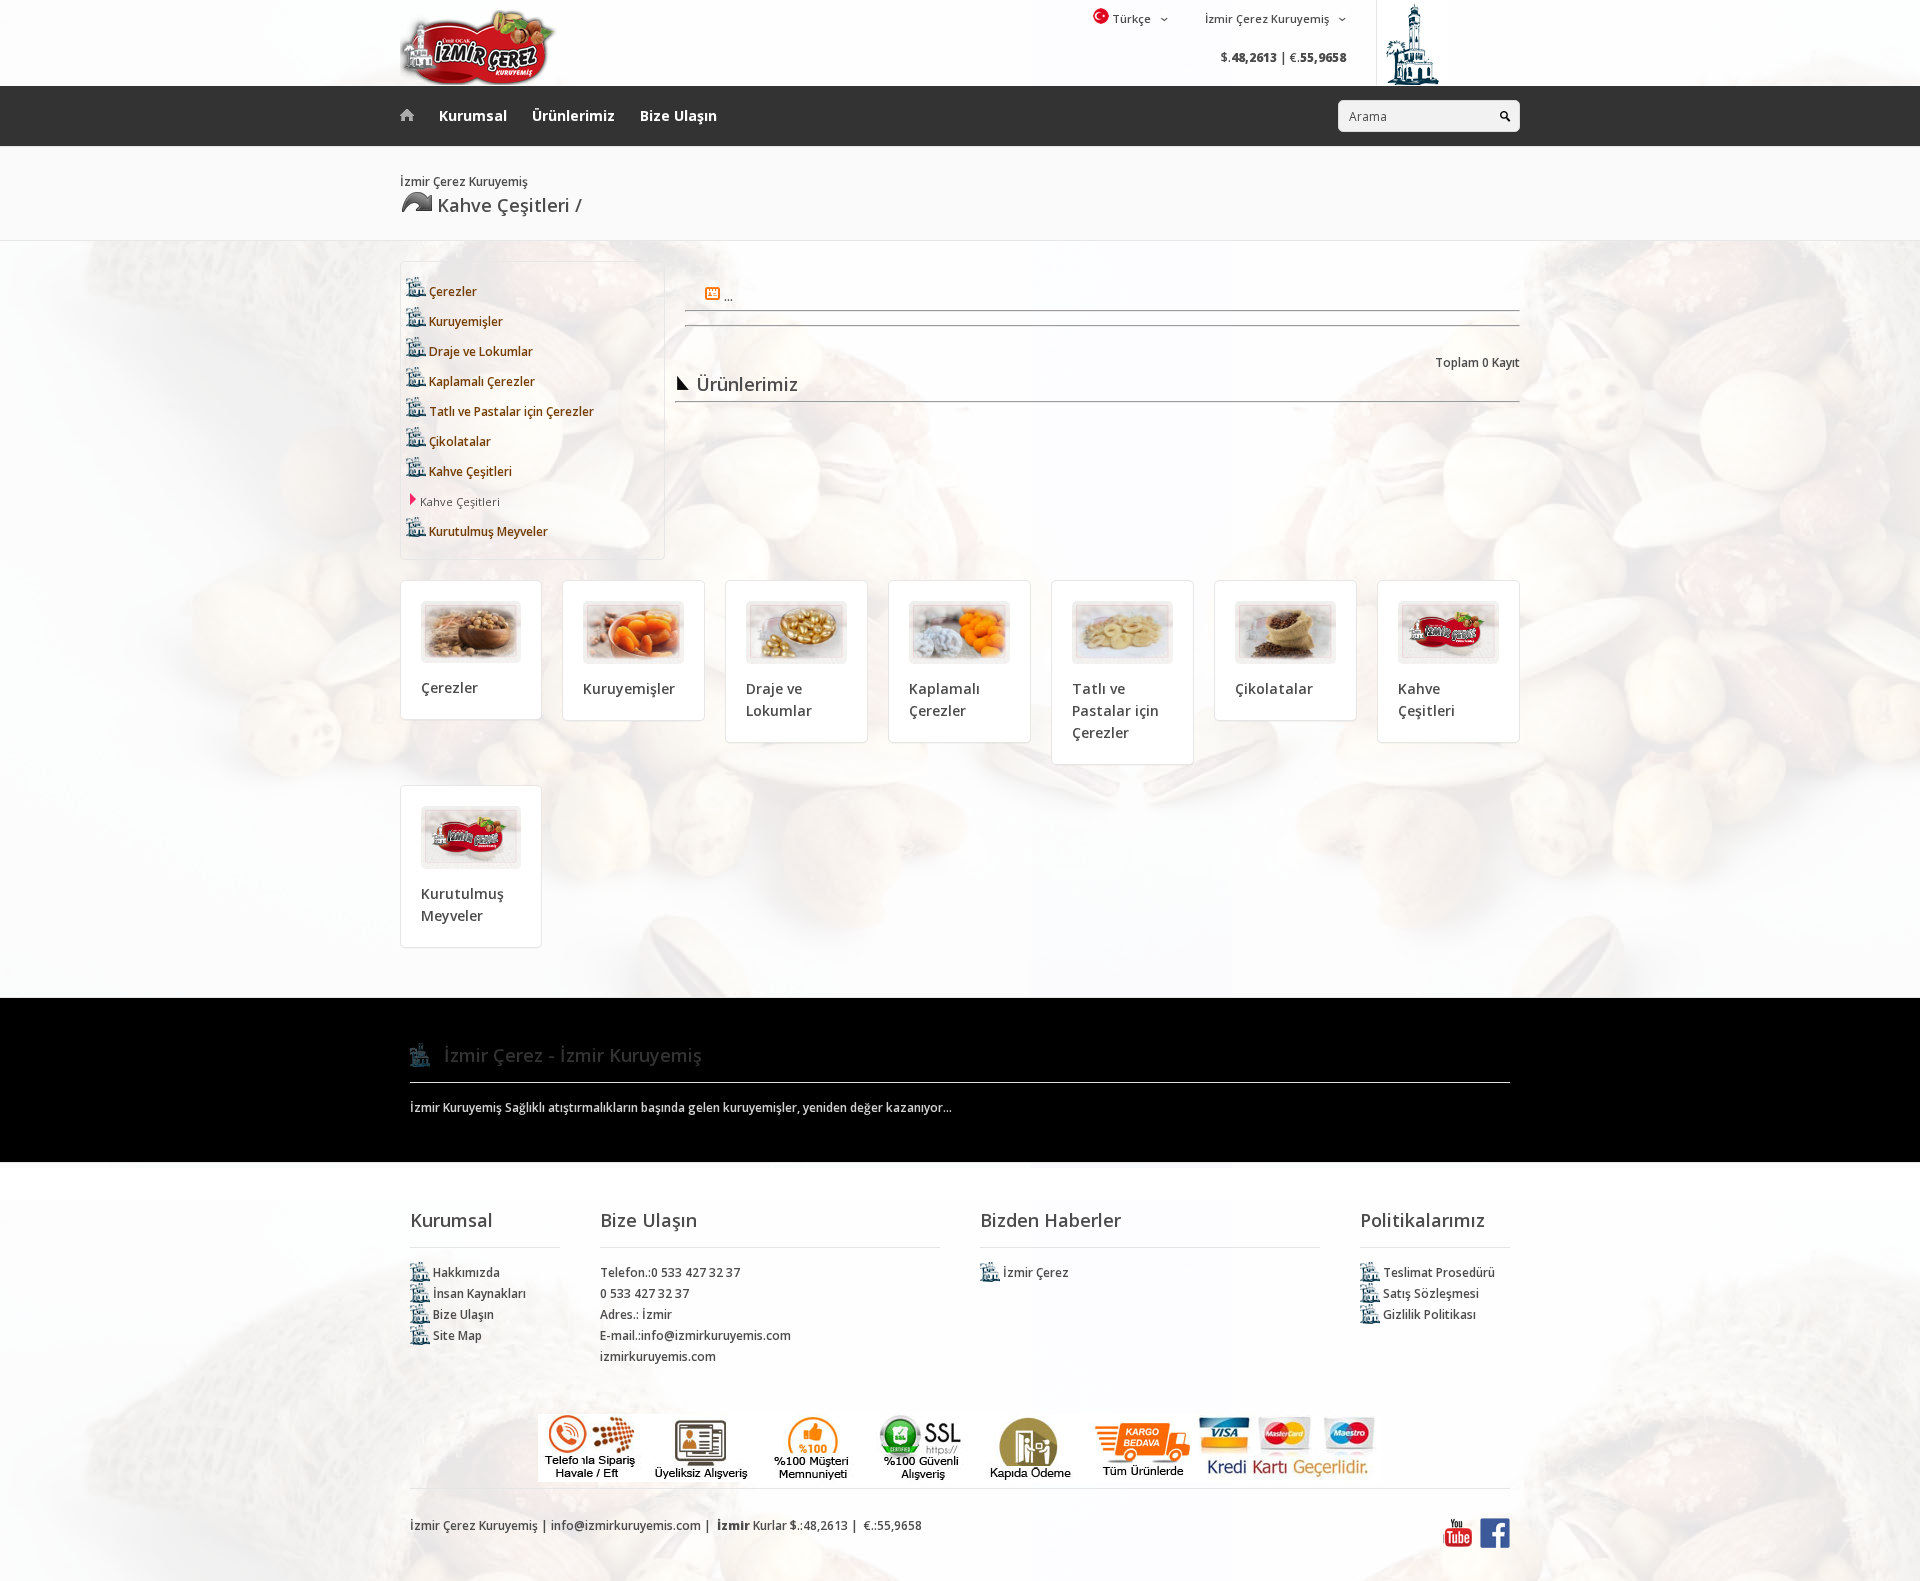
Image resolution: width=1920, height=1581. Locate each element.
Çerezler (451, 291)
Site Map (456, 1335)
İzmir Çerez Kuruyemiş (1265, 18)
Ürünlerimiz (573, 115)
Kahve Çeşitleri (469, 471)
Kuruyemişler (464, 321)
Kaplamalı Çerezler (480, 381)
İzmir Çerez (1034, 1272)
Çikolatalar (458, 441)
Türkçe (1130, 18)
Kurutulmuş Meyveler (487, 531)
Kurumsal (473, 115)
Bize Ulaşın (678, 115)
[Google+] (1458, 1543)
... (727, 296)
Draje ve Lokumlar (479, 351)
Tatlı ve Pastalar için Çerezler (510, 411)
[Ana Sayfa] (407, 111)
